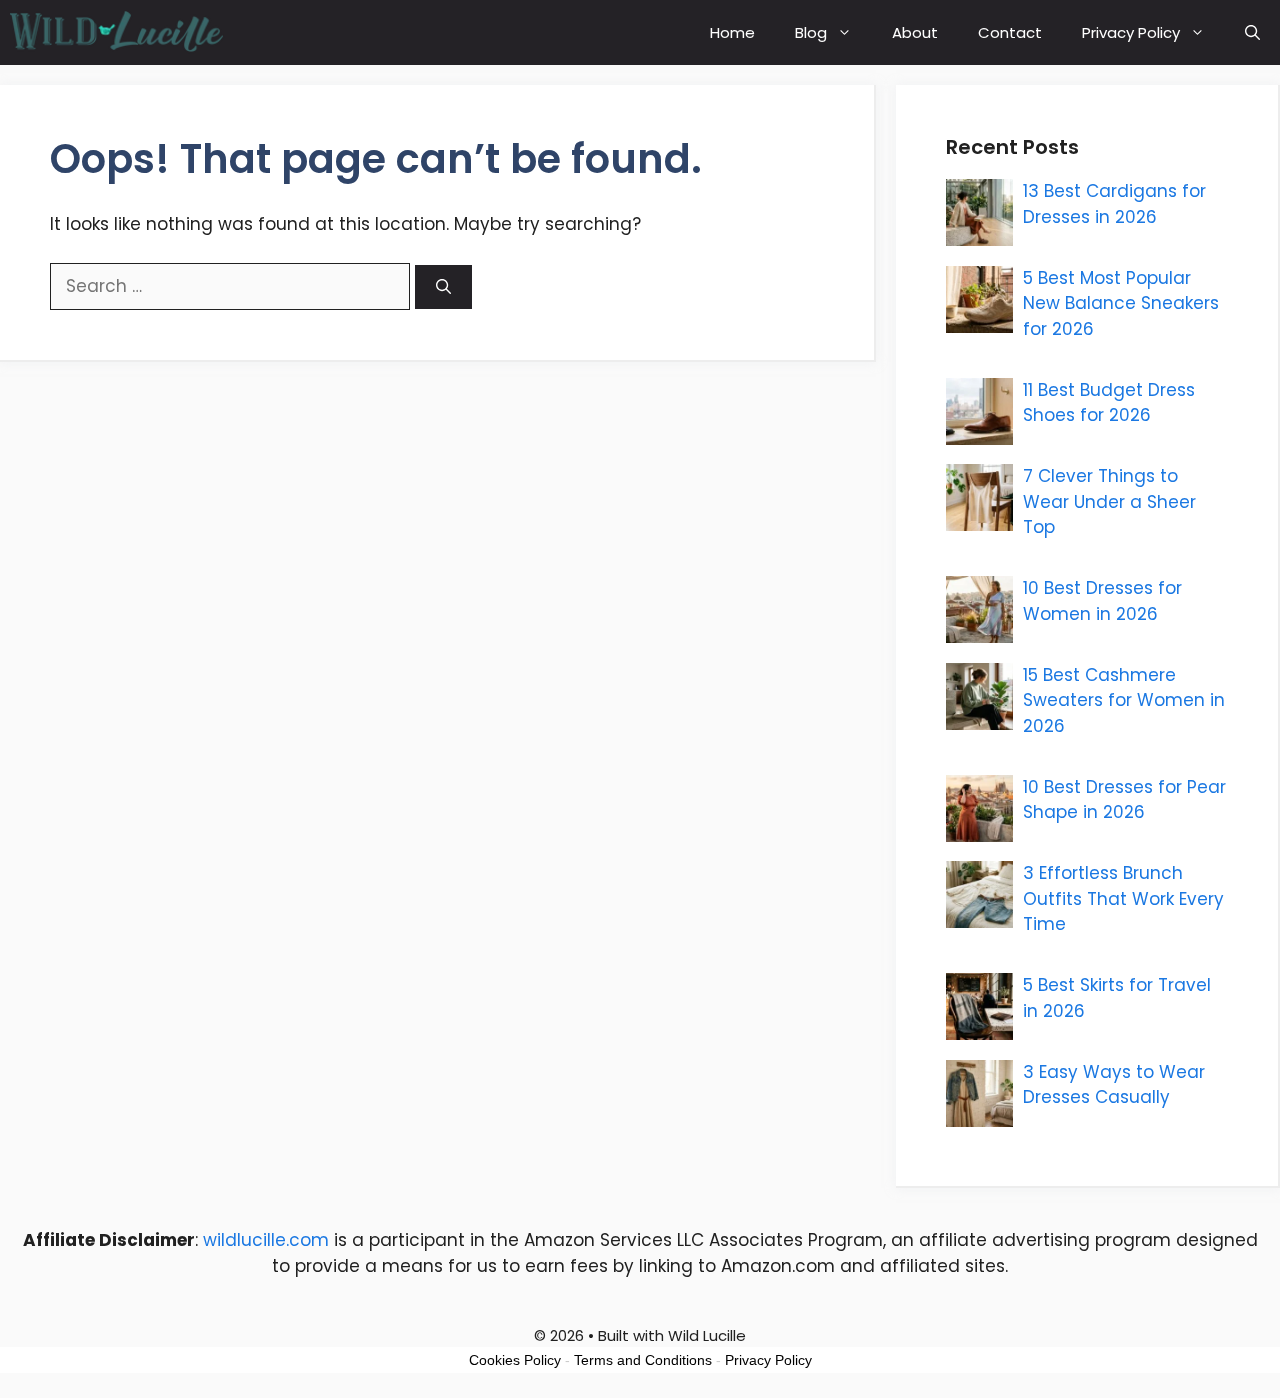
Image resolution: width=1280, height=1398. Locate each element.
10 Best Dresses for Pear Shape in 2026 (1124, 800)
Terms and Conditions (643, 1360)
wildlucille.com (266, 1240)
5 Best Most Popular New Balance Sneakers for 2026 (1121, 303)
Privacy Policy (1131, 32)
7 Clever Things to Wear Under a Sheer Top (1109, 501)
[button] (1252, 32)
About (915, 32)
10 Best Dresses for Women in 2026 (1102, 601)
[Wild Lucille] (117, 32)
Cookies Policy (515, 1360)
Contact (1010, 32)
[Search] (443, 287)
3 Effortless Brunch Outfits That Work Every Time (1123, 898)
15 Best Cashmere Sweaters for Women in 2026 (1124, 700)
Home (732, 32)
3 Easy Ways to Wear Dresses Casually (1114, 1085)
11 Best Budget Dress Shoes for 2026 (1109, 403)
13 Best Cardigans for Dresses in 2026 (1114, 204)
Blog (811, 32)
